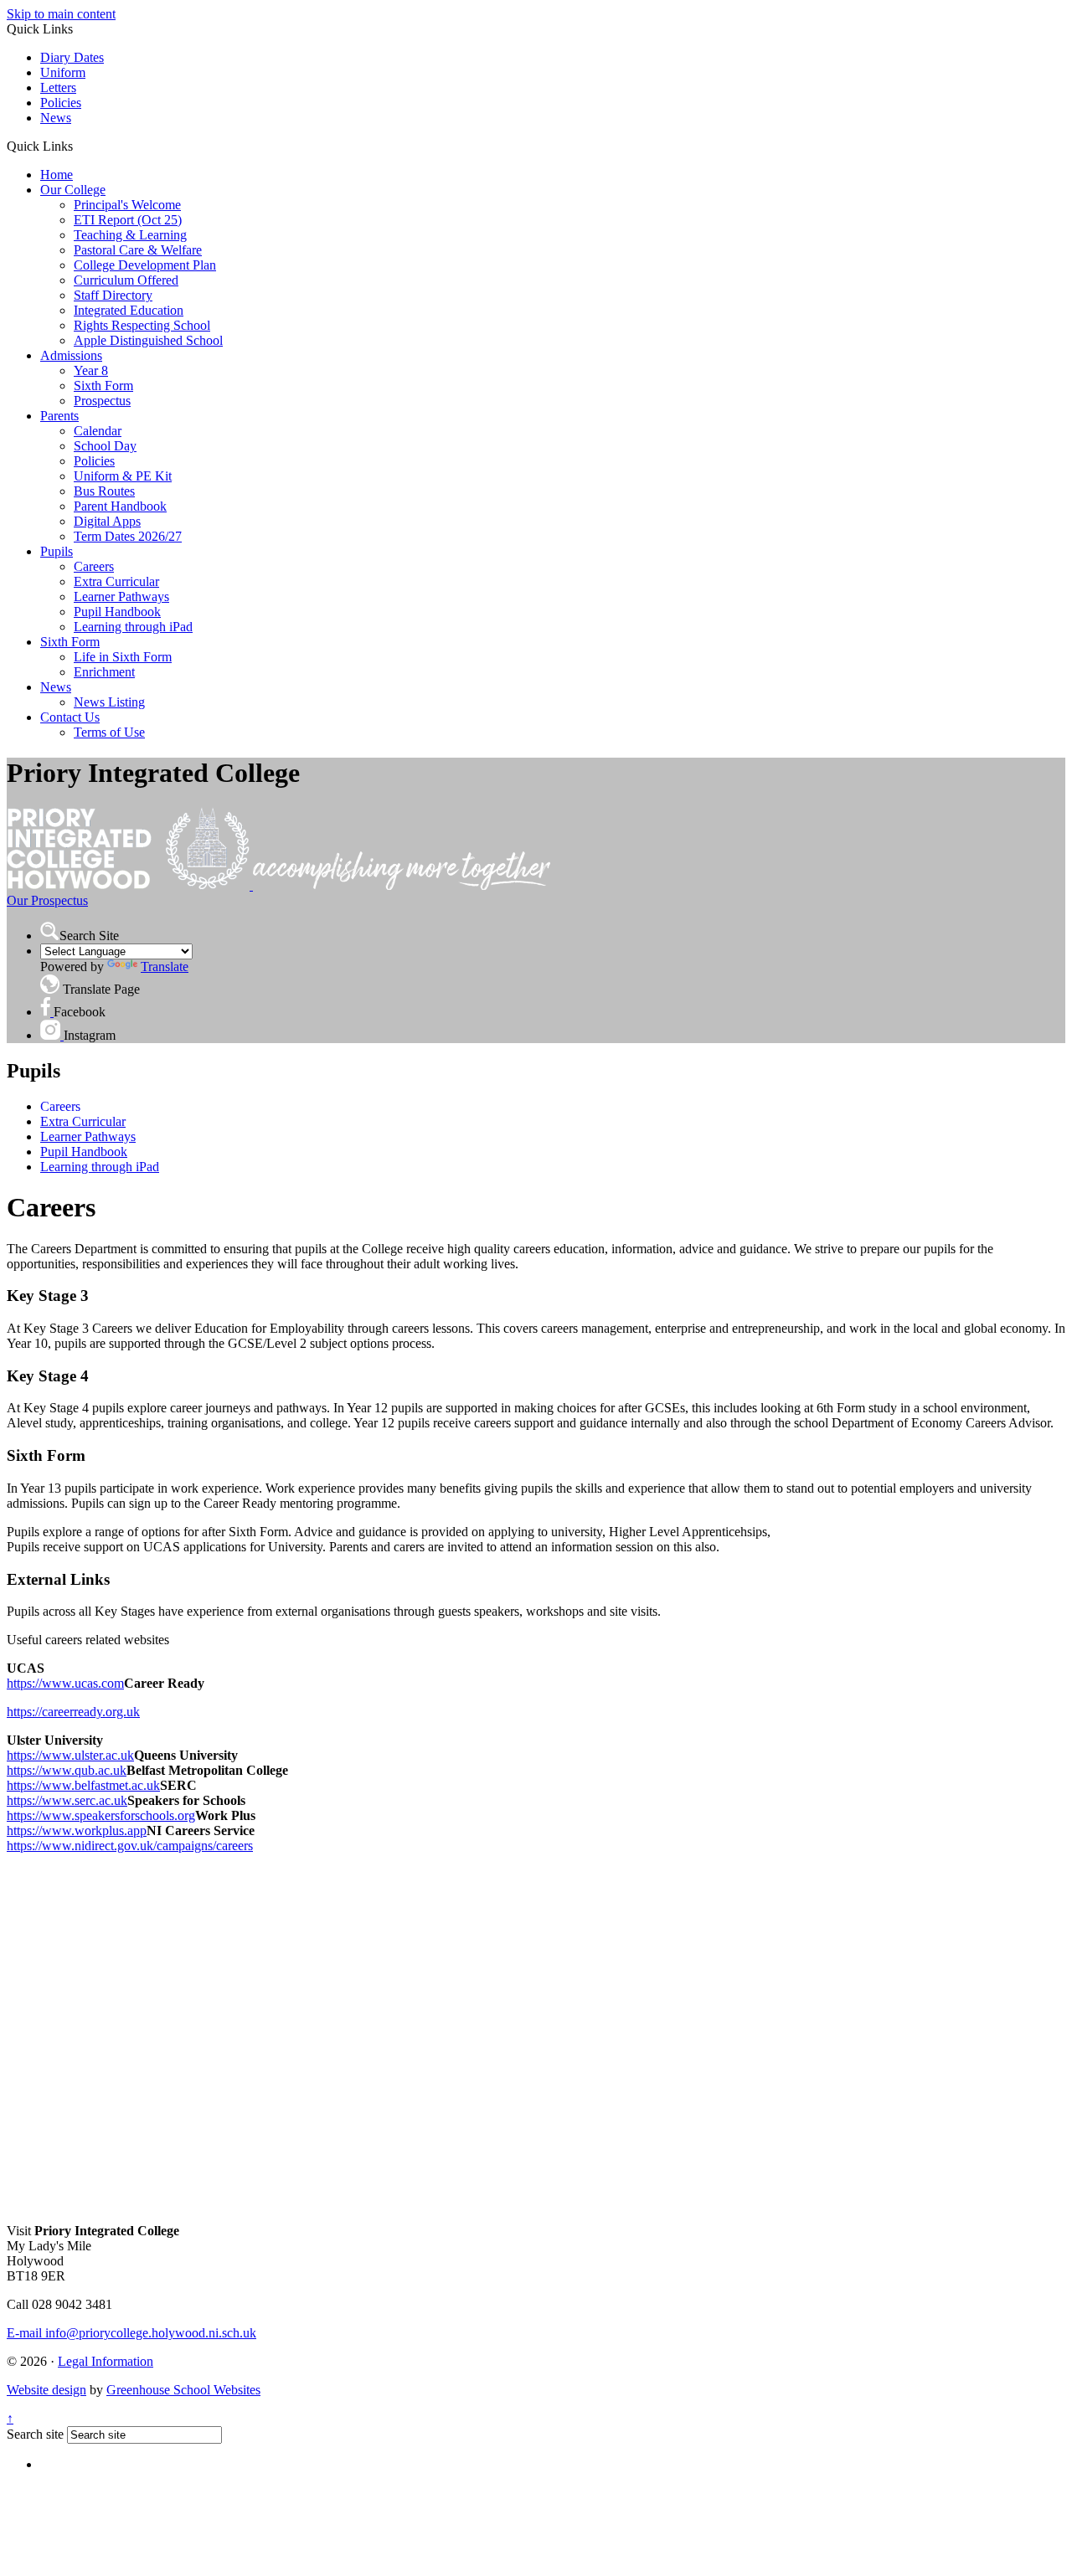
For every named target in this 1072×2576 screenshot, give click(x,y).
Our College (73, 190)
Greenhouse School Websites (183, 2390)
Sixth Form (103, 386)
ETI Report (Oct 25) (128, 220)
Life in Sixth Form (123, 657)
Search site (35, 2434)
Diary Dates (72, 57)
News (56, 118)
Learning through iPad (133, 627)
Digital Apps (107, 521)
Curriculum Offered (126, 280)
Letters (58, 87)
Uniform (63, 72)
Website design (46, 2390)
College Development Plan (145, 265)
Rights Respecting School (142, 325)
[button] (79, 146)
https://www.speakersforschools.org (101, 1815)
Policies (61, 103)
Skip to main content (61, 14)
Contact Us (70, 717)
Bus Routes (104, 491)
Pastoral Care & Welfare (138, 250)
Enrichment (104, 672)
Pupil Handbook (117, 612)
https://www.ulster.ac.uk (70, 1755)
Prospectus (102, 401)
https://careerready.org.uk (73, 1712)
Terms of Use (109, 732)
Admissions (71, 355)
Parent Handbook (120, 506)
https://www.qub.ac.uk (67, 1770)
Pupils (57, 551)
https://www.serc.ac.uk (67, 1800)
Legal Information (106, 2361)
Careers (94, 566)
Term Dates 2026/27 (128, 536)
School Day (105, 446)
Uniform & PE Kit (123, 476)
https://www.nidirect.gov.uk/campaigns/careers (130, 1846)
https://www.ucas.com (65, 1683)
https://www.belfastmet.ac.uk (83, 1785)
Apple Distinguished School (148, 340)
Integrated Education (129, 310)
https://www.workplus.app (77, 1830)
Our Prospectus (47, 900)
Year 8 (91, 370)
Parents (59, 416)
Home (57, 175)
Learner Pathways (121, 596)
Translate (165, 967)
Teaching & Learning (130, 235)
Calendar (98, 431)
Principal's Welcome (127, 205)
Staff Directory (113, 295)
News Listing (109, 702)
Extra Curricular (116, 581)
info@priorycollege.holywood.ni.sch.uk (131, 2333)
